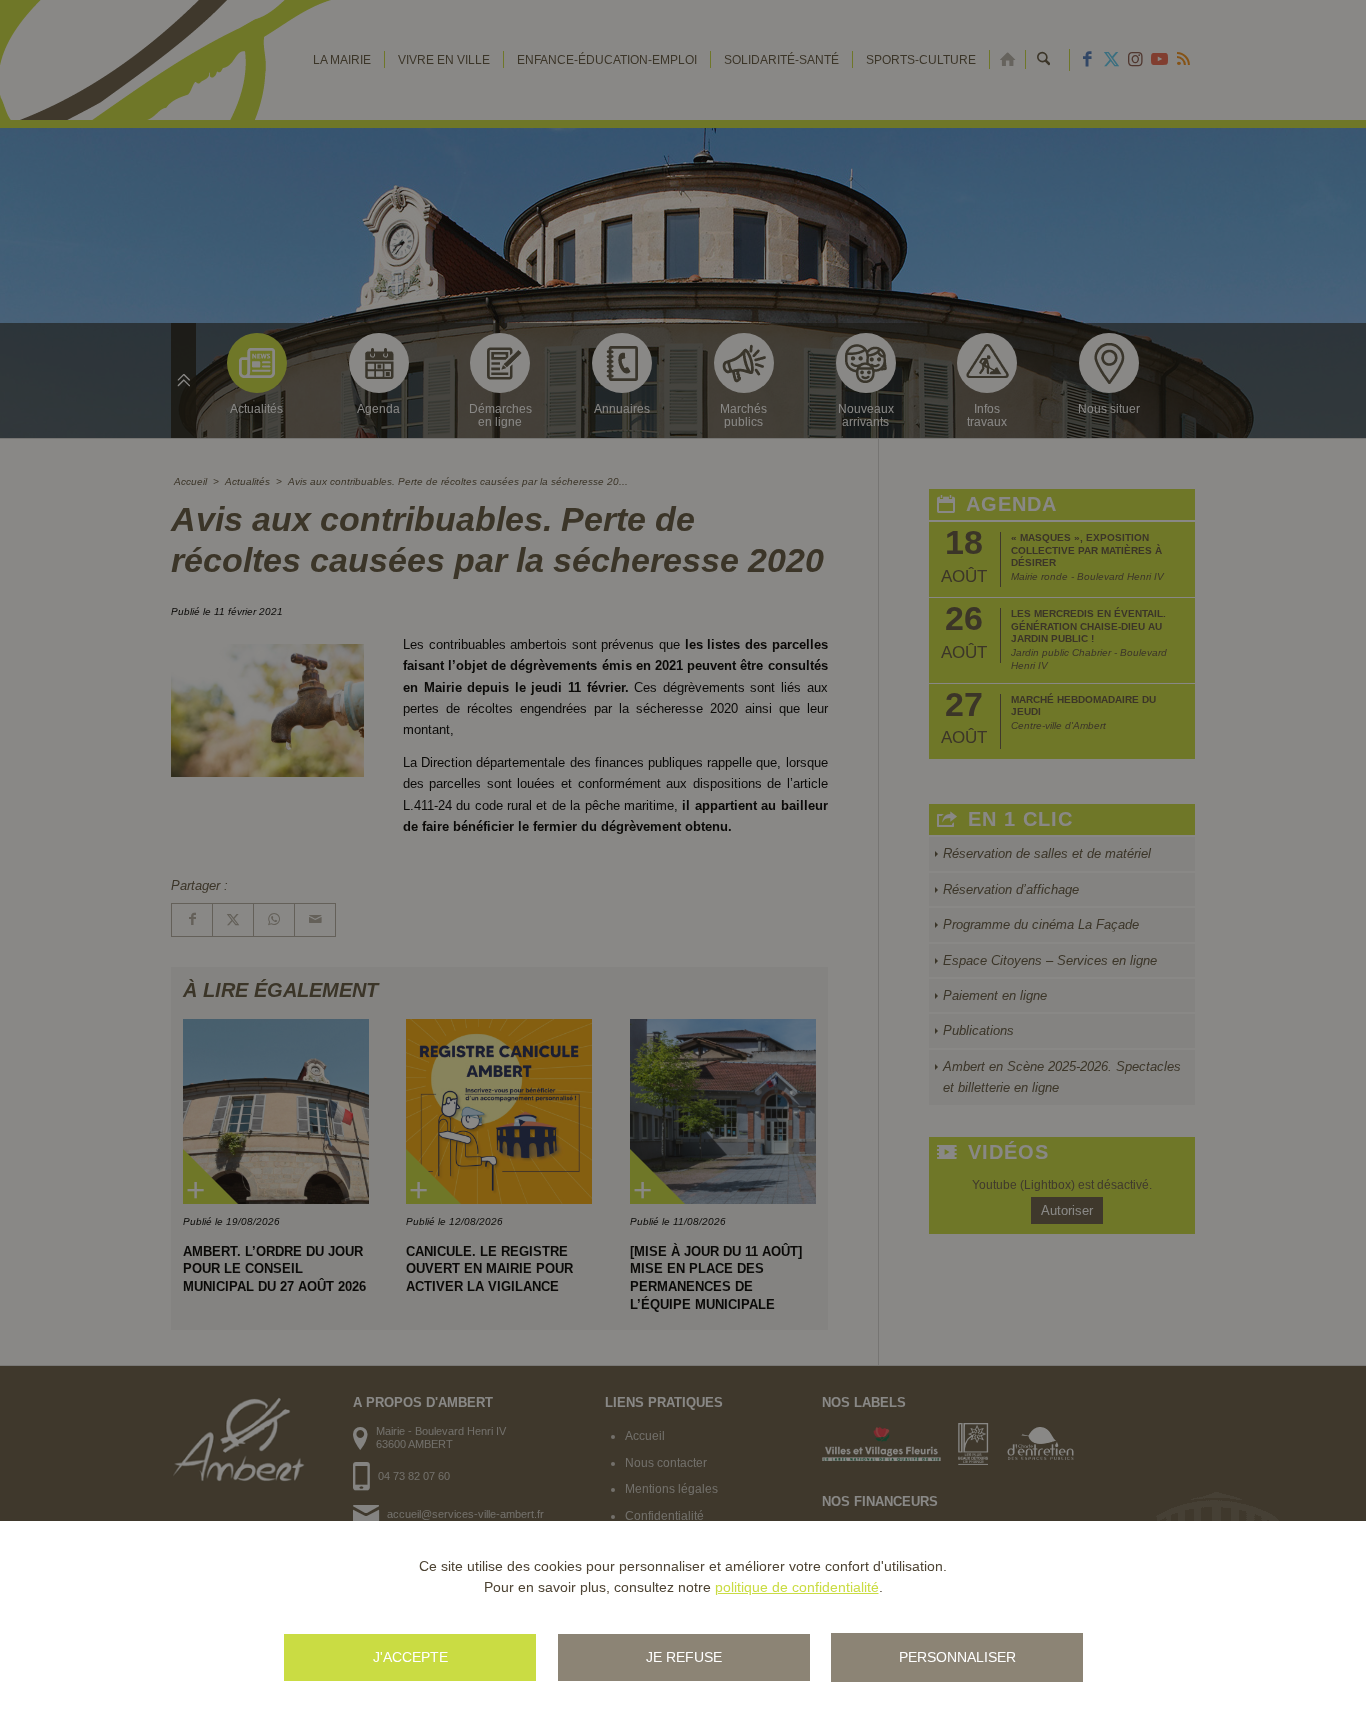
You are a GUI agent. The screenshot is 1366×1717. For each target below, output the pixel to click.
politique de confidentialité (797, 1587)
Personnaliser (957, 1657)
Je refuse (684, 1657)
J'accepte (410, 1657)
